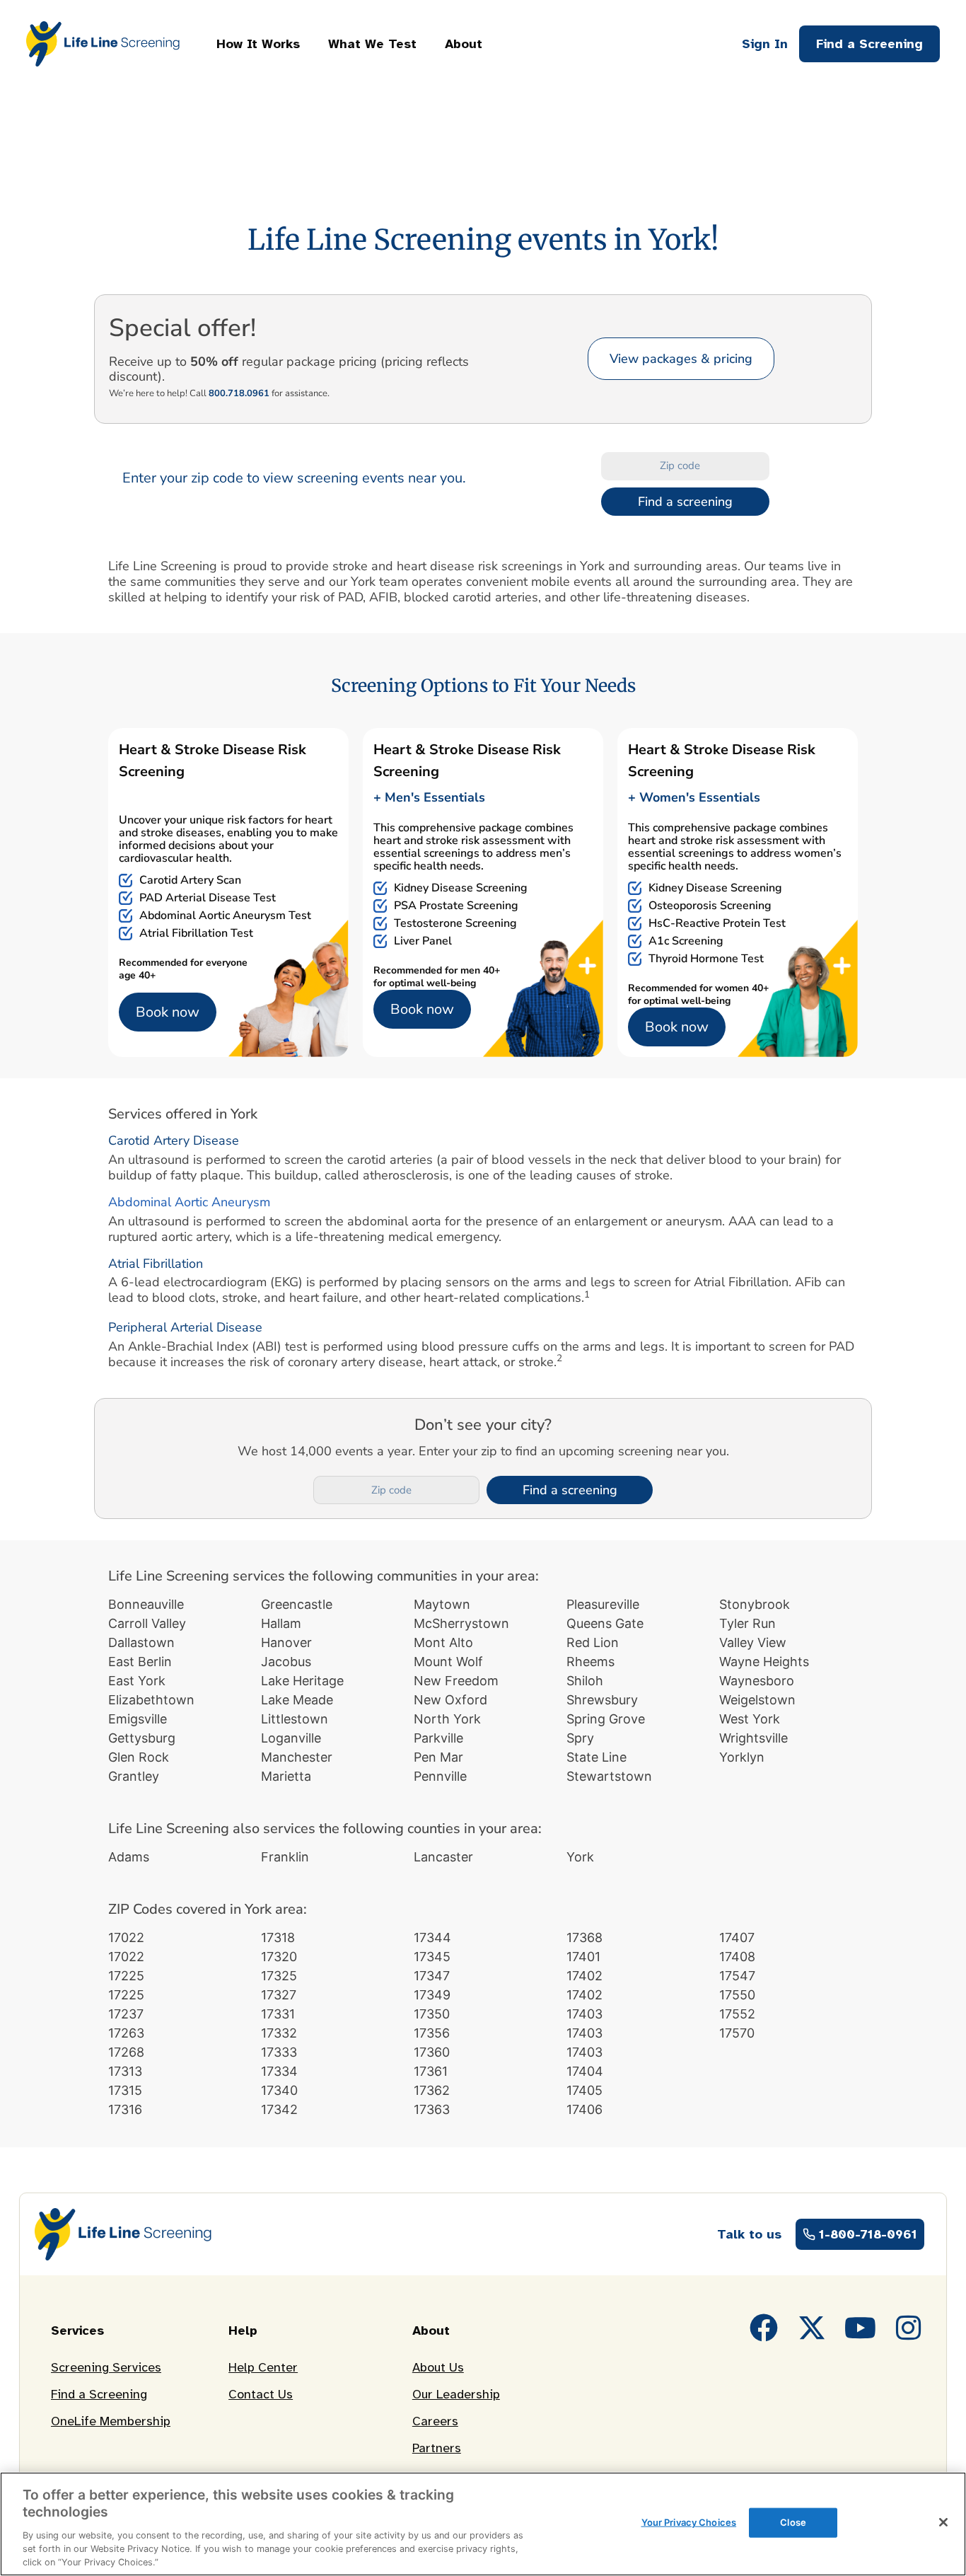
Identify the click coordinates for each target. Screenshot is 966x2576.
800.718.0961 (239, 393)
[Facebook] (764, 2328)
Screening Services (106, 2367)
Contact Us (261, 2394)
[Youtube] (860, 2328)
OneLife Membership (111, 2421)
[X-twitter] (812, 2328)
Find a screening (685, 502)
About (464, 44)
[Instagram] (908, 2328)
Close (793, 2522)
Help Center (263, 2367)
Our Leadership (456, 2394)
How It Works (258, 44)
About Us (438, 2367)
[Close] (943, 2522)
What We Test (372, 44)
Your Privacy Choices (689, 2522)
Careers (435, 2421)
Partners (437, 2448)
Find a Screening (99, 2394)
